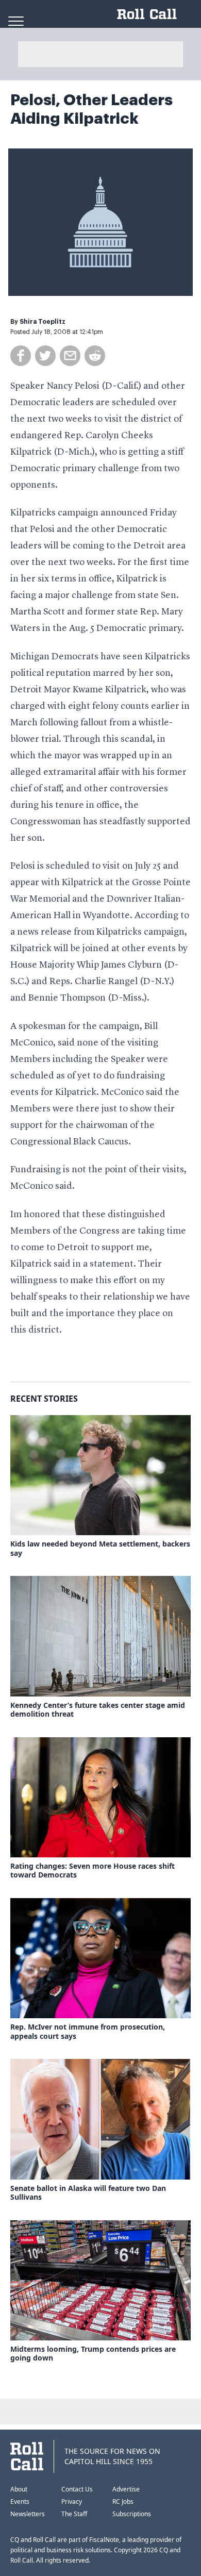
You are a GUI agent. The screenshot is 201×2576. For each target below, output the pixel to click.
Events (20, 2502)
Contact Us (77, 2489)
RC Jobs (123, 2502)
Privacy (72, 2502)
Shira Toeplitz (43, 322)
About (19, 2489)
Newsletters (28, 2514)
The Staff (74, 2514)
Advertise (126, 2489)
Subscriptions (132, 2514)
